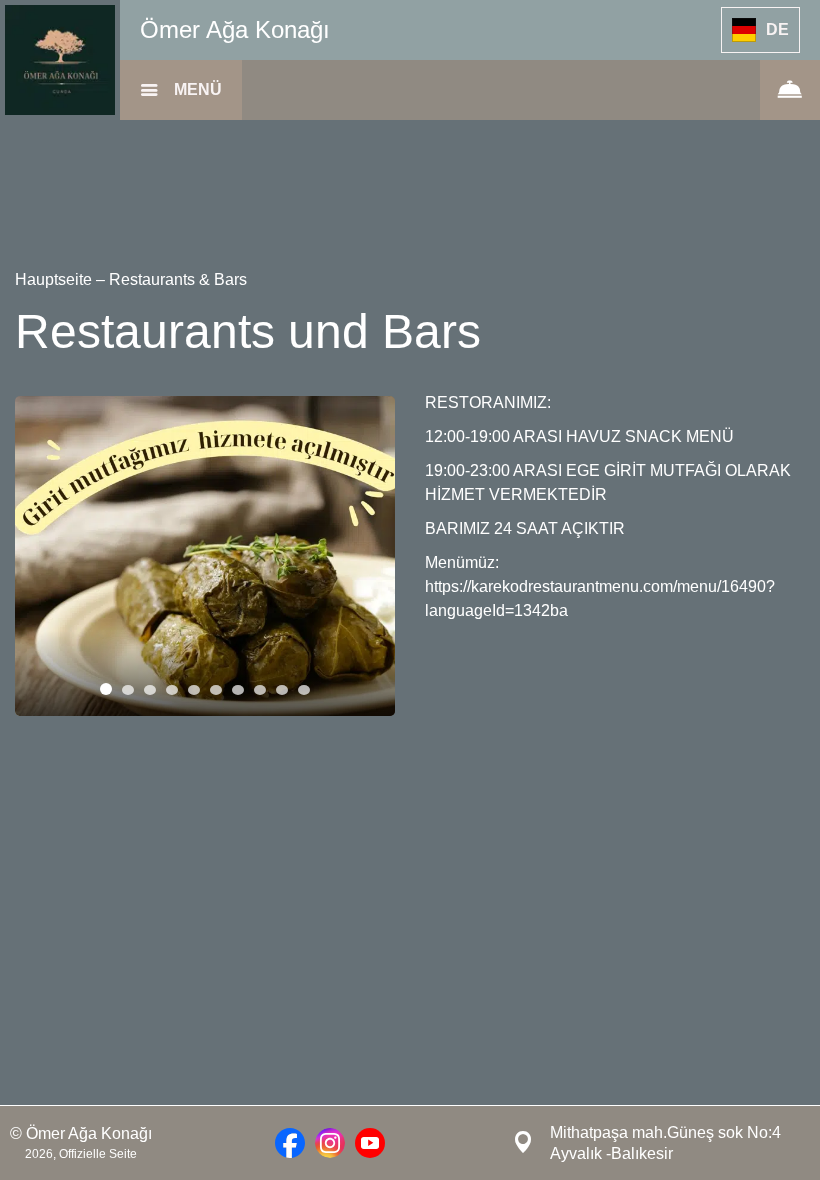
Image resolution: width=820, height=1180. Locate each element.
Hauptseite (55, 279)
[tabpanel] (205, 556)
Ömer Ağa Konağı (235, 29)
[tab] (106, 689)
